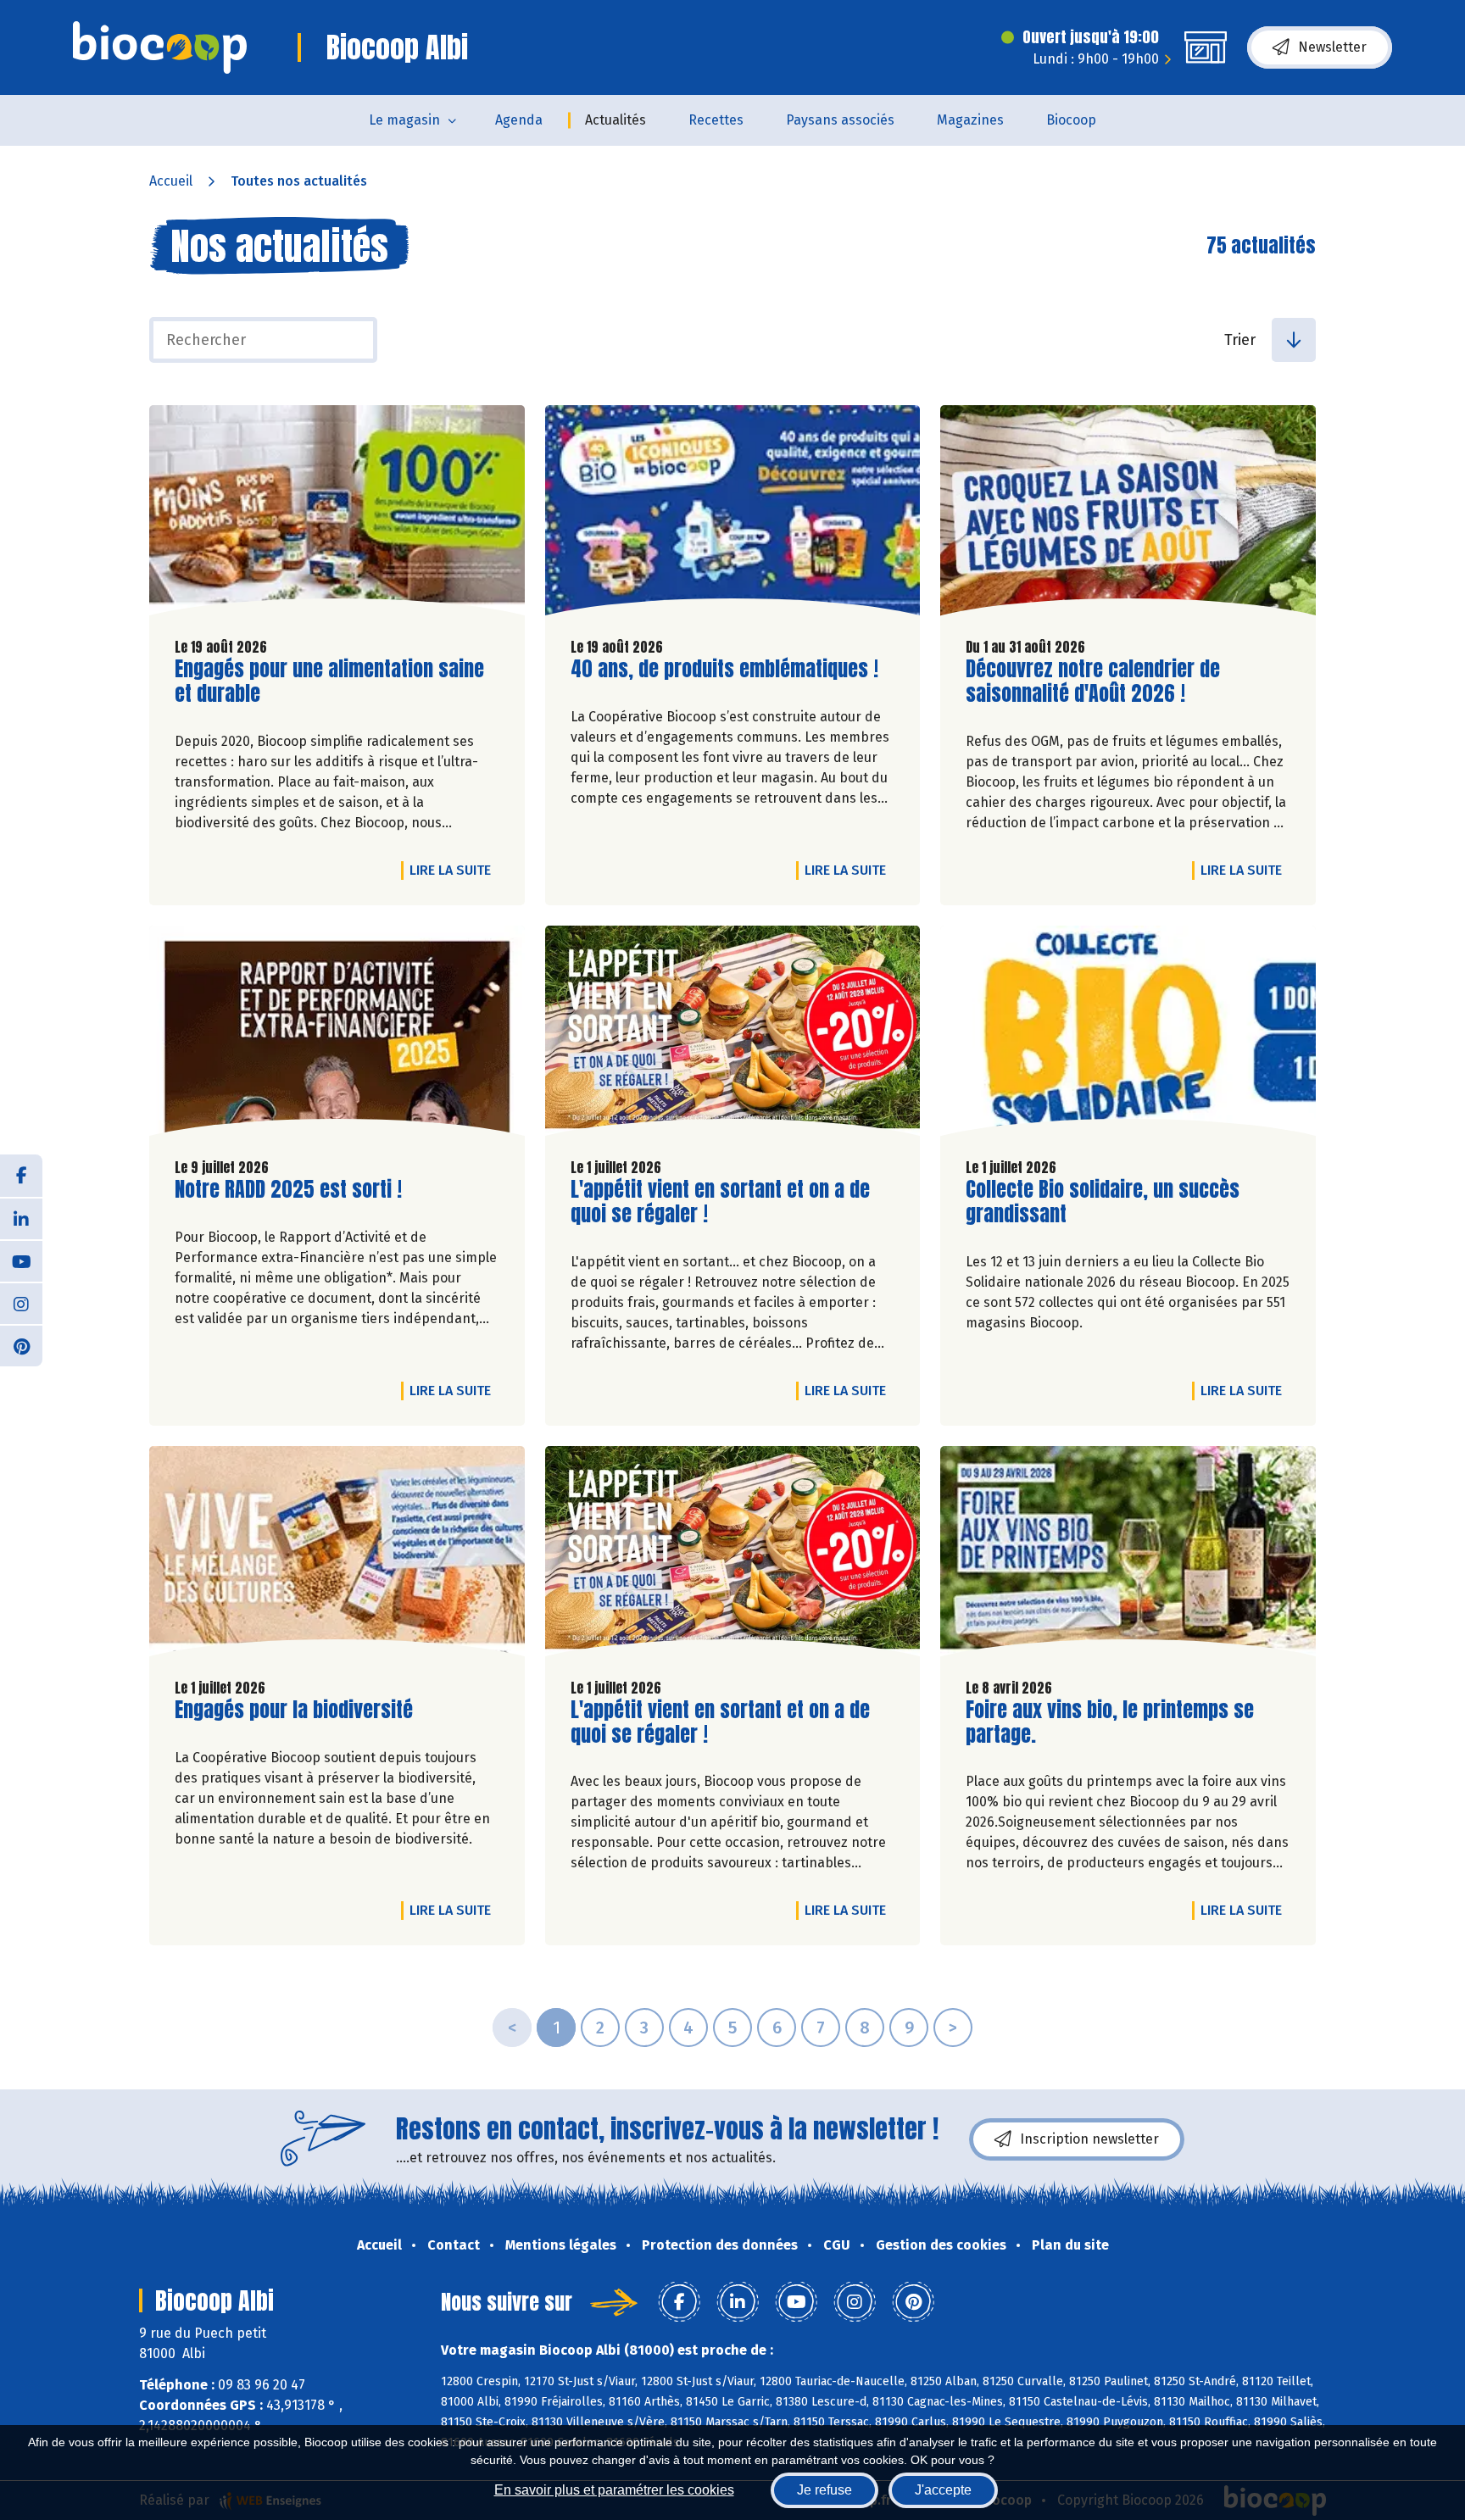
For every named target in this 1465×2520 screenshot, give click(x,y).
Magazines (970, 120)
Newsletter (1332, 47)
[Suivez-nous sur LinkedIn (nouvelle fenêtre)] (21, 1218)
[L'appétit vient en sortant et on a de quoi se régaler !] (733, 1035)
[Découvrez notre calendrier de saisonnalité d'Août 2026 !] (1128, 515)
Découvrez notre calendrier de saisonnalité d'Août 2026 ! (1093, 681)
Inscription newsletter (1089, 2139)
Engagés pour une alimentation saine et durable (329, 681)
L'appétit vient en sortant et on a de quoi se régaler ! (720, 1202)
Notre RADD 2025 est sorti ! (288, 1190)
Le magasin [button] (404, 120)
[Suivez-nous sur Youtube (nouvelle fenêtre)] (21, 1260)
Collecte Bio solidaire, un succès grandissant (1103, 1202)
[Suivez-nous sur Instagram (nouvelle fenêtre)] (21, 1303)
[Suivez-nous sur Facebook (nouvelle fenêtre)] (21, 1176)
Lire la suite (454, 870)
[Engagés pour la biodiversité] (337, 1555)
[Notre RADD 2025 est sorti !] (337, 1035)
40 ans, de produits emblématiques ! (724, 669)
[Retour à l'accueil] (160, 47)
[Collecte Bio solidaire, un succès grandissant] (1128, 1035)
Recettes (716, 120)
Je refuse (824, 2490)
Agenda (519, 120)
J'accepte (943, 2490)
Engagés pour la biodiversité (294, 1710)
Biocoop (1071, 120)
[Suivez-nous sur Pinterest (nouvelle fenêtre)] (21, 1345)
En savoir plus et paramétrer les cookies (614, 2490)
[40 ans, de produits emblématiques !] (733, 515)
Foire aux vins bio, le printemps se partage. (1110, 1722)
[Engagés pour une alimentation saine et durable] (337, 515)
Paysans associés (840, 120)
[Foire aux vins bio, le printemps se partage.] (1128, 1555)
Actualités (616, 120)
